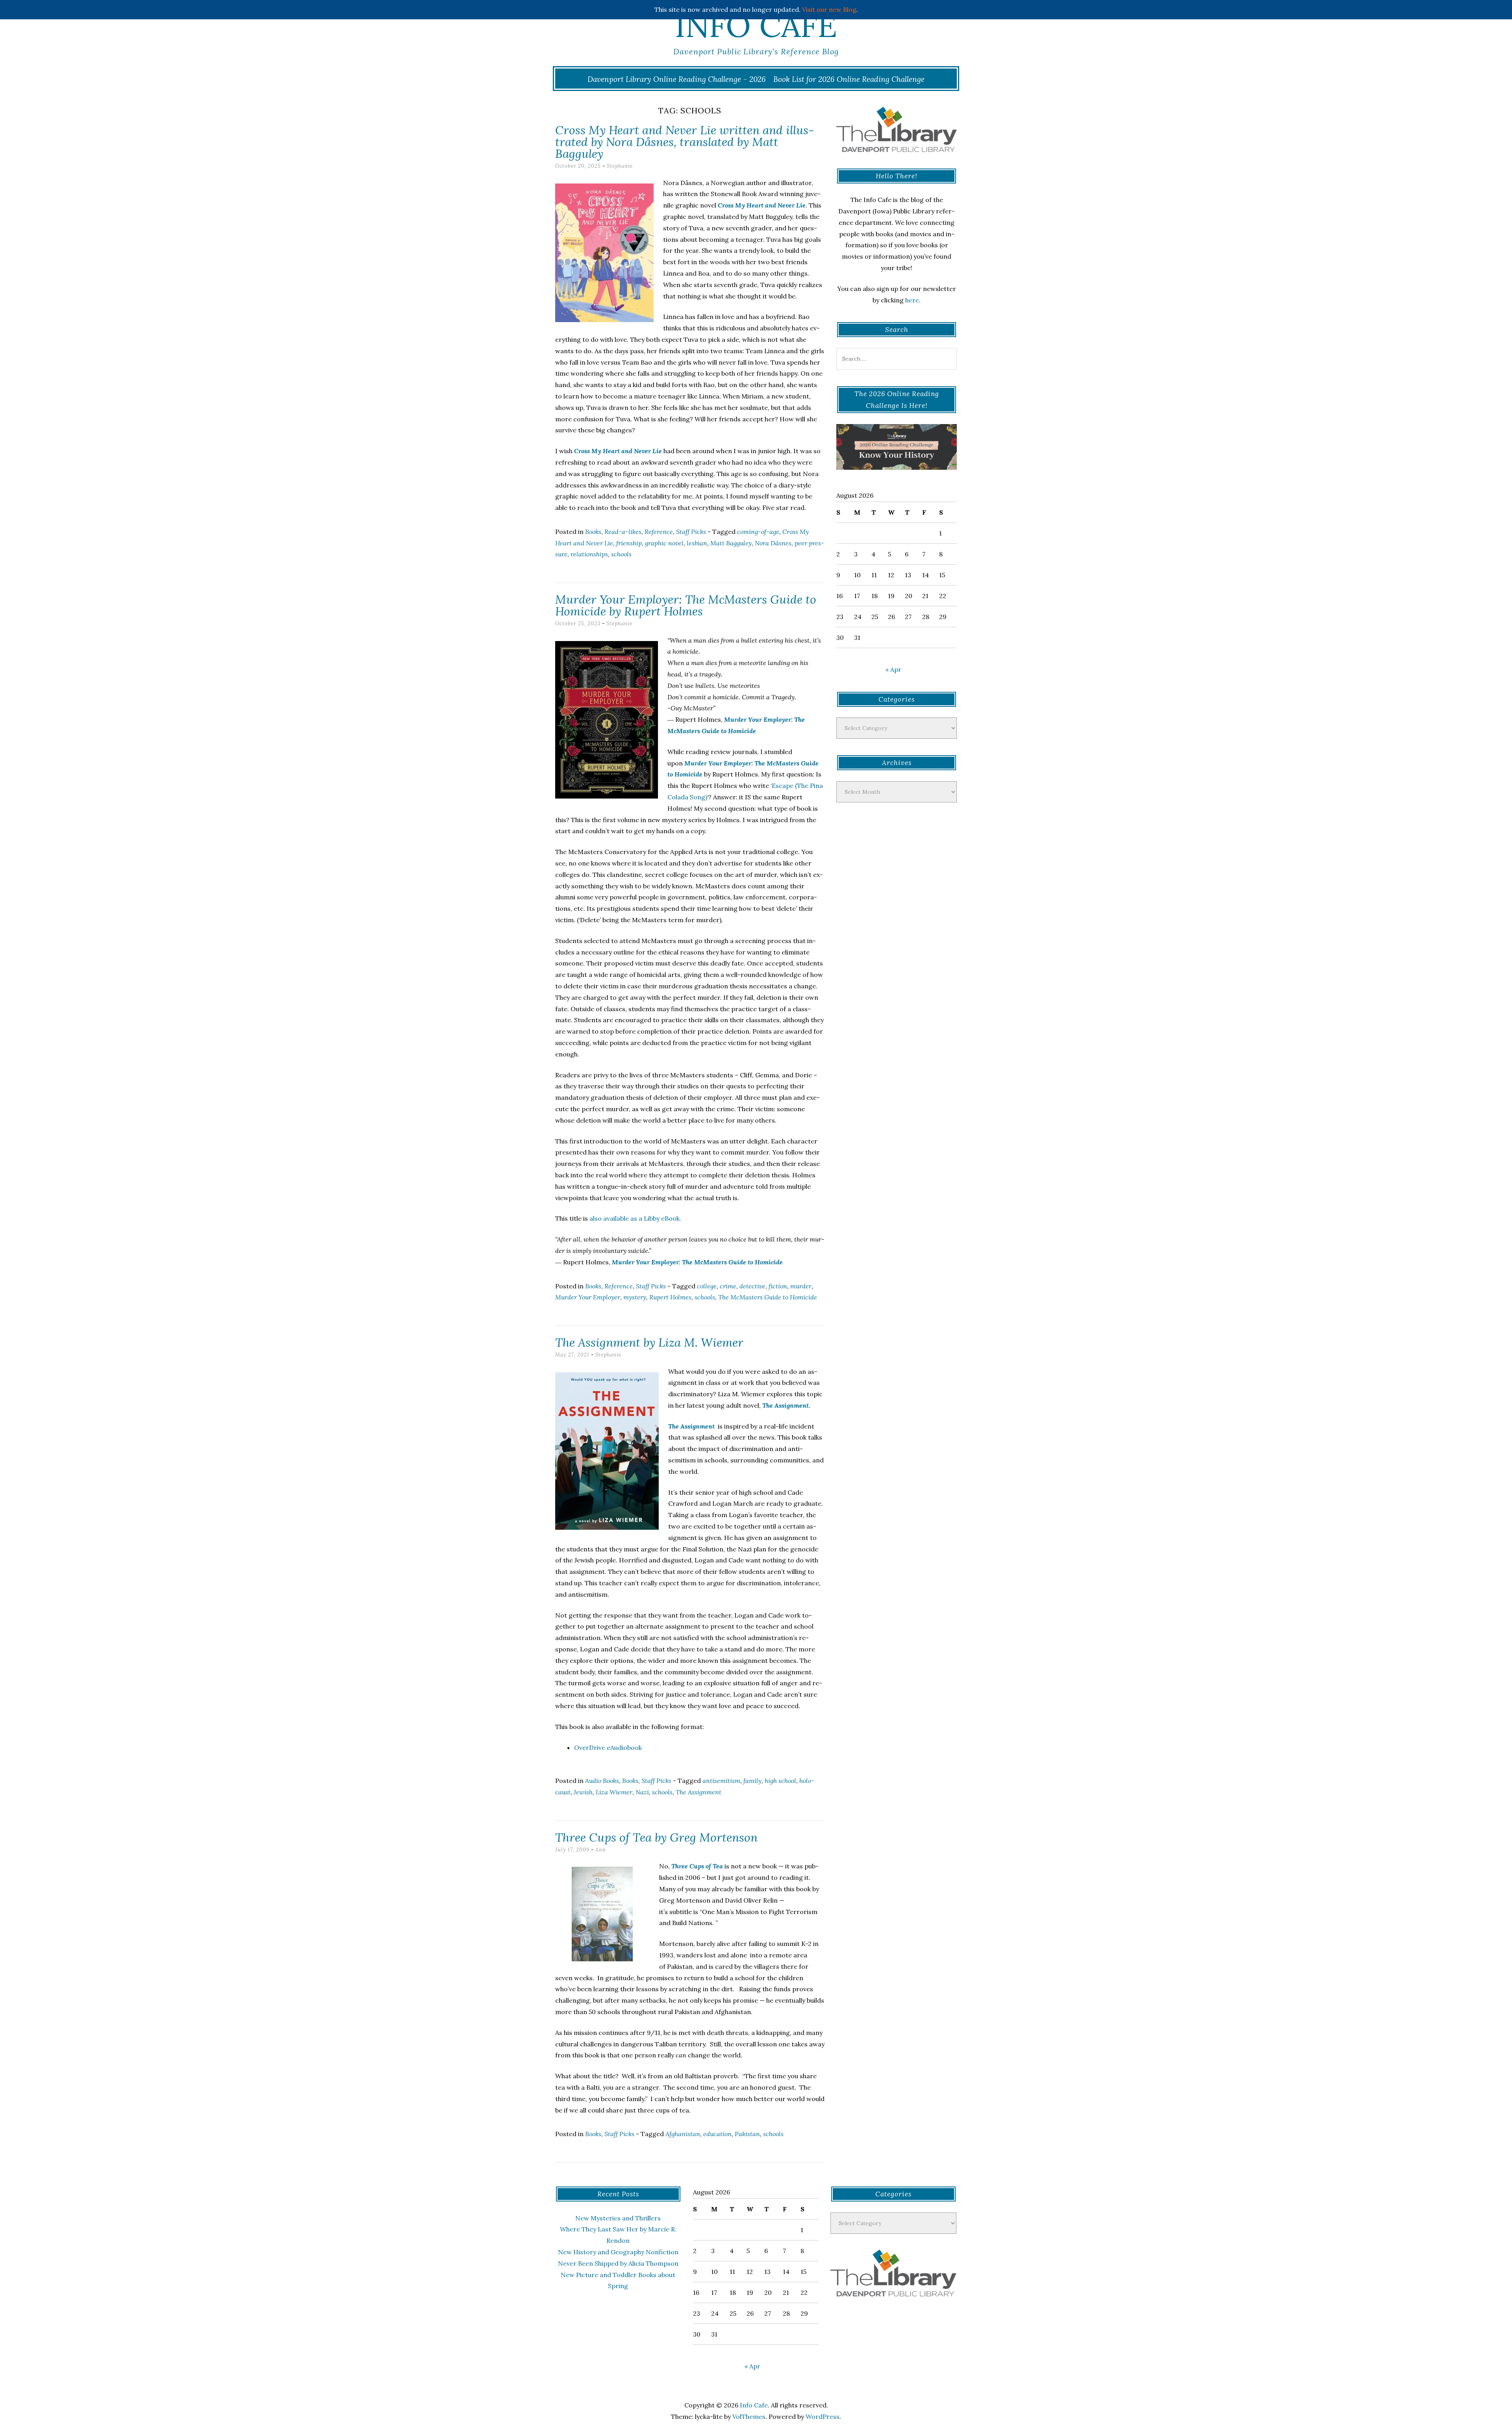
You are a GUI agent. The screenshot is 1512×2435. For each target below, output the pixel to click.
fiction (778, 1286)
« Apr (893, 669)
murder (801, 1286)
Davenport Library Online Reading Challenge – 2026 (677, 79)
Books (593, 532)
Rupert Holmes (670, 1297)
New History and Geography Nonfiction (618, 2252)
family (752, 1781)
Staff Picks (691, 532)
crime (728, 1286)
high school (780, 1781)
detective (752, 1286)
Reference (659, 532)
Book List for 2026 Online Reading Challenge (849, 79)
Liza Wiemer (614, 1792)
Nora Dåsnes (773, 543)
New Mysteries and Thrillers (618, 2218)
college (707, 1286)
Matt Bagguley (731, 543)
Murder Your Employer (588, 1297)
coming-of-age (758, 532)
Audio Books (602, 1781)
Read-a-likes (623, 532)
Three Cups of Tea (697, 1866)
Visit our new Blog (829, 9)
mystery (635, 1297)
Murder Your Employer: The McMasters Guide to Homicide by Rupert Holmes (686, 605)
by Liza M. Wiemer (649, 1342)
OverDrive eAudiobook (608, 1747)
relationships (589, 554)
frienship (629, 543)
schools (621, 554)
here (912, 300)
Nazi (642, 1792)
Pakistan (747, 2134)
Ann (601, 1850)
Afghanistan (683, 2134)
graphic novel (664, 543)
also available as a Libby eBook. (635, 1218)
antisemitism (721, 1781)
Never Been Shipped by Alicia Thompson (618, 2263)
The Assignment (691, 1426)
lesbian (697, 543)
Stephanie (620, 166)
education (717, 2134)
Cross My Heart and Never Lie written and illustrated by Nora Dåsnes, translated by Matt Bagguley (685, 142)
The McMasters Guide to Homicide (768, 1297)
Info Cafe (756, 26)
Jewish (583, 1792)
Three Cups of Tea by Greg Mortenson (656, 1837)
